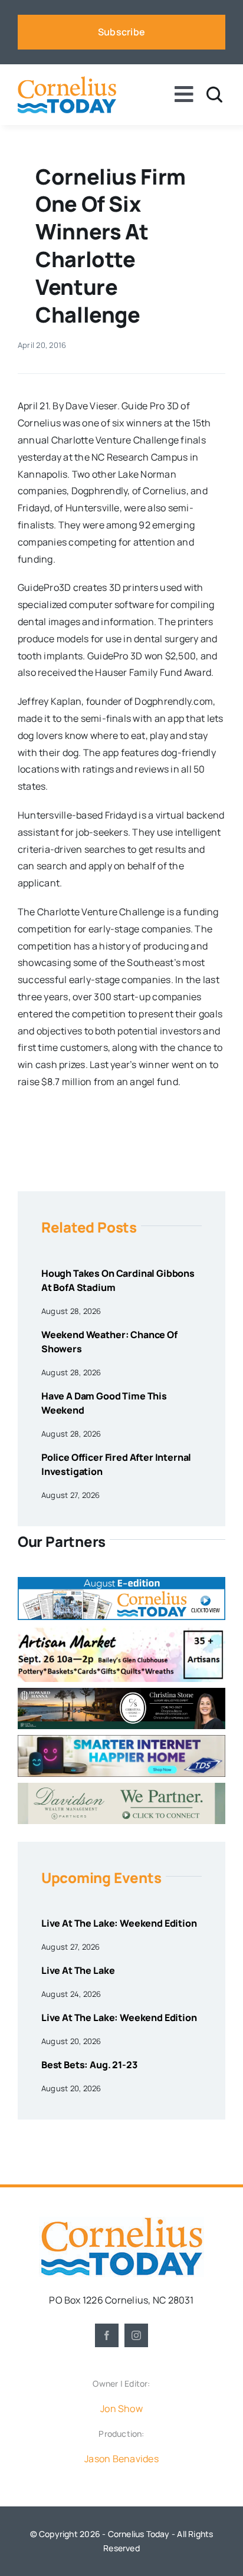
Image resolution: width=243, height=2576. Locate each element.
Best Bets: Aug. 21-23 (89, 2065)
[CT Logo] (67, 81)
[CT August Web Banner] (121, 1582)
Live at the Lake (78, 1970)
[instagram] (136, 2335)
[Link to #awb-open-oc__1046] (214, 95)
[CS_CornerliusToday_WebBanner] (121, 1693)
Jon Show (121, 2409)
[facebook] (107, 2335)
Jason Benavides (121, 2459)
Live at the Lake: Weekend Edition (119, 1923)
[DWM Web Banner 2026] (121, 1788)
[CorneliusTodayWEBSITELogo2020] (121, 2222)
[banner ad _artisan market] (121, 1631)
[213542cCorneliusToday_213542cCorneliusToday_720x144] (121, 1740)
